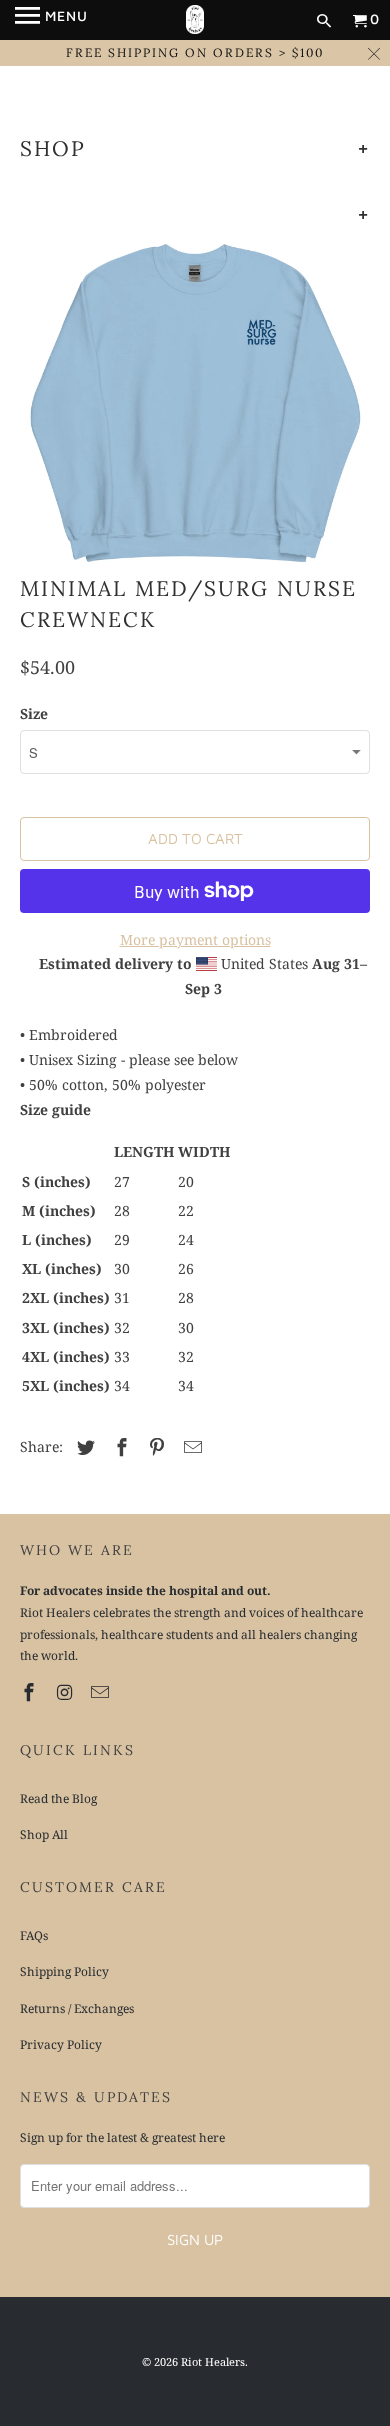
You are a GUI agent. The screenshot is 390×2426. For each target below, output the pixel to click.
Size (34, 713)
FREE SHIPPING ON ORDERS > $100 (195, 52)
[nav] (51, 20)
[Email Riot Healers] (102, 1692)
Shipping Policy (64, 1971)
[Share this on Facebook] (119, 1447)
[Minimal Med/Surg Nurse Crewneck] (195, 402)
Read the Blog (58, 1798)
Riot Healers (213, 2361)
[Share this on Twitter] (83, 1447)
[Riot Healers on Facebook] (31, 1692)
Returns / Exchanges (77, 2008)
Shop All (44, 1834)
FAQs (34, 1935)
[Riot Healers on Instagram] (67, 1692)
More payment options (195, 939)
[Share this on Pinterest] (154, 1447)
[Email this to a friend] (190, 1447)
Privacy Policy (61, 2044)
